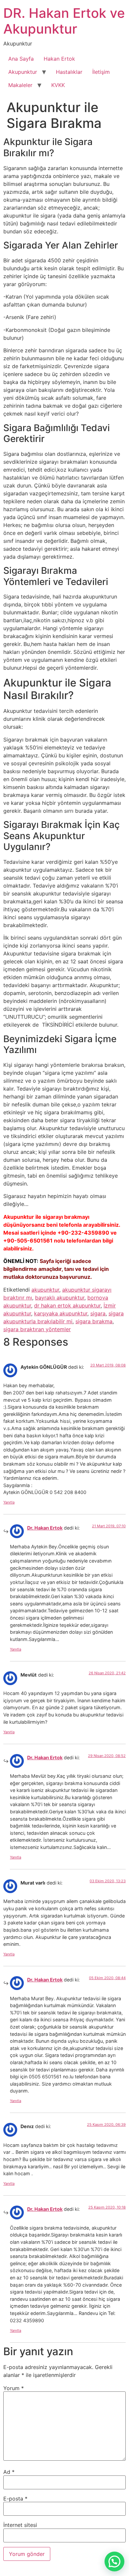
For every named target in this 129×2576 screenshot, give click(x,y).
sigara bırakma (94, 1321)
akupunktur (45, 1290)
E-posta (15, 2499)
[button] (114, 2561)
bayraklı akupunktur (60, 1298)
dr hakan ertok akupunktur (67, 1305)
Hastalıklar (69, 72)
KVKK (58, 85)
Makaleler (20, 85)
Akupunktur (23, 72)
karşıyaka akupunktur (61, 1313)
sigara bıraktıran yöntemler (37, 1329)
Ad (9, 2472)
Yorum (14, 2388)
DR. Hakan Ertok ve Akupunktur (64, 21)
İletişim (101, 72)
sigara (98, 1313)
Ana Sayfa (21, 59)
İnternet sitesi (20, 2525)
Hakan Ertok (59, 59)
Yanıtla (9, 1502)
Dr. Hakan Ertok (45, 1528)
